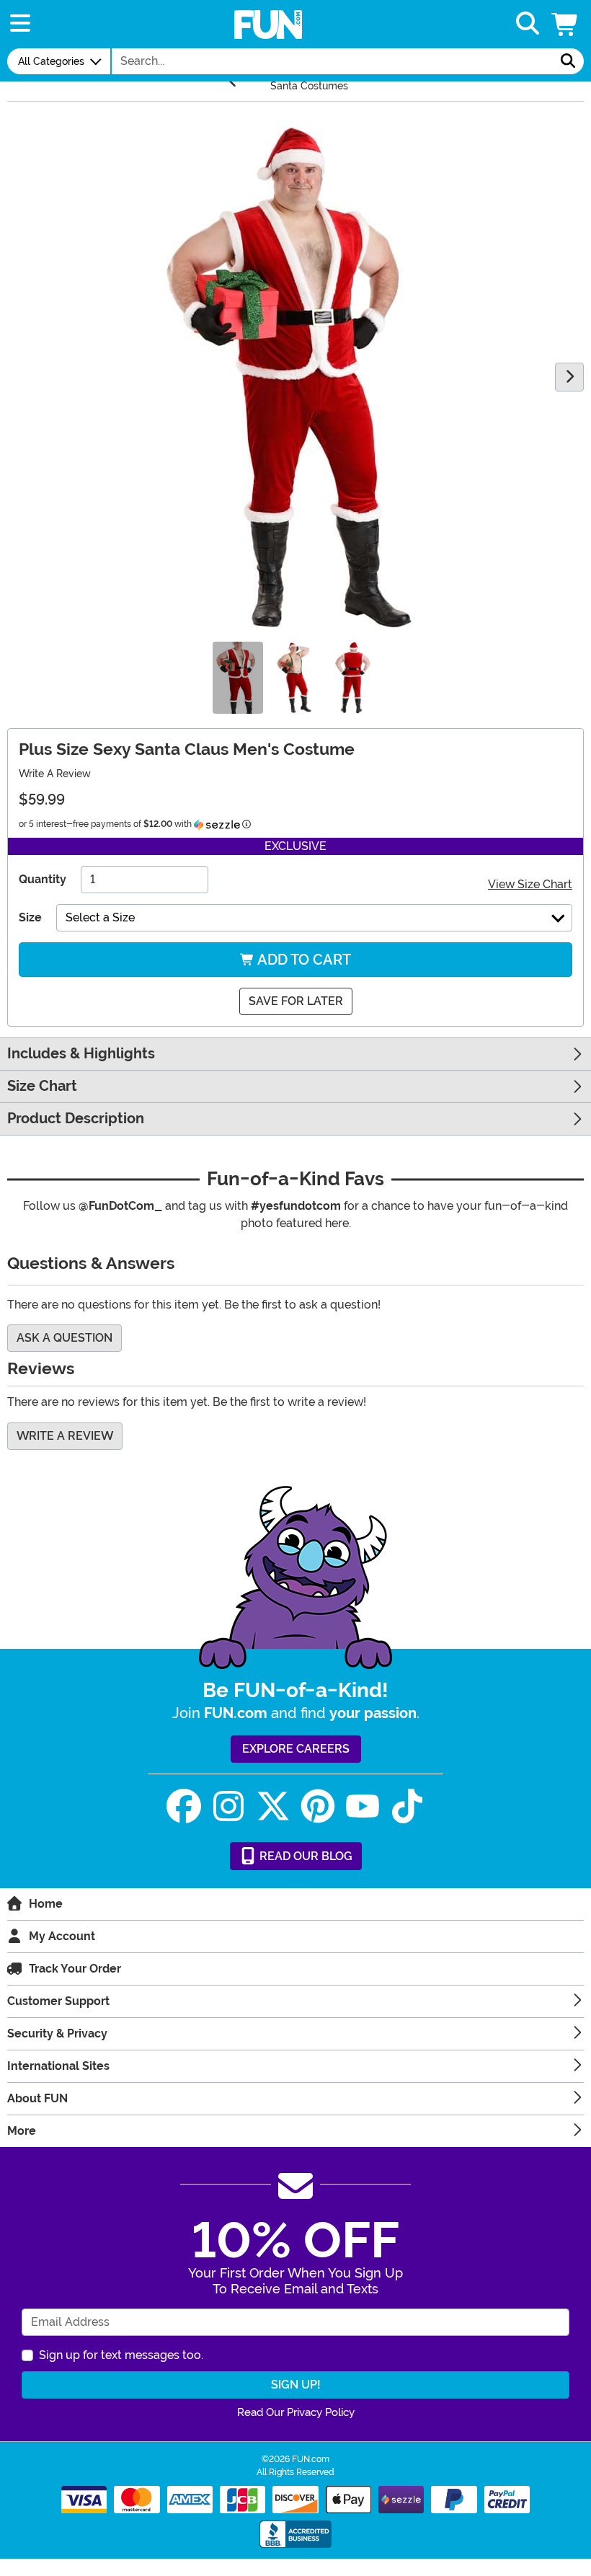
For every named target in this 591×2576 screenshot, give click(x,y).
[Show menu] (20, 24)
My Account (62, 1936)
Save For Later (296, 1001)
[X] (273, 1806)
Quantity (43, 879)
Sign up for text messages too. (121, 2355)
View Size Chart (530, 884)
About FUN (37, 2098)
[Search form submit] (568, 61)
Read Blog (305, 1856)
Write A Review (55, 774)
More (22, 2131)
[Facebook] (184, 1806)
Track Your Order (75, 1969)
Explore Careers (296, 1749)
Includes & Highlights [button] (81, 1054)
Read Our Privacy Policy (296, 2412)
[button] (566, 24)
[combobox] (332, 61)
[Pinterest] (318, 1806)
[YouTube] (363, 1806)
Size (30, 917)
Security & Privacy (57, 2033)
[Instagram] (228, 1806)
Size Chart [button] (42, 1086)
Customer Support (58, 2001)
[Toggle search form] (528, 24)
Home (46, 1904)
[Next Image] (569, 377)
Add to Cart (303, 960)
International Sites (58, 2066)
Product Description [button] (76, 1119)
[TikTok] (407, 1806)
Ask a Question (65, 1338)
